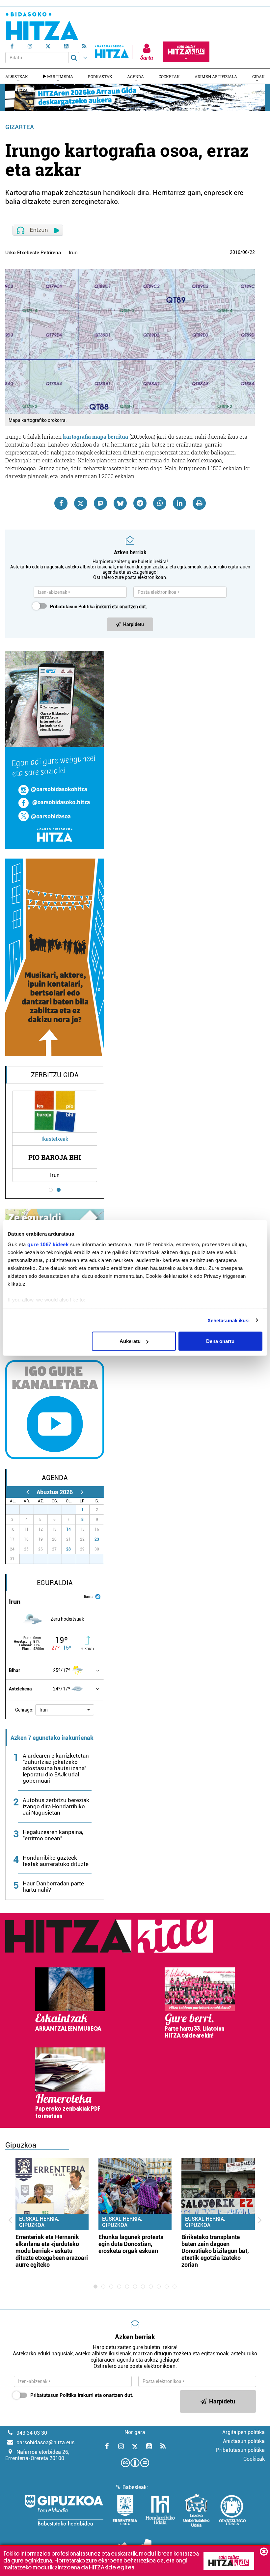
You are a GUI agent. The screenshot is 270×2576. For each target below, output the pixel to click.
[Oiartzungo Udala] (232, 2510)
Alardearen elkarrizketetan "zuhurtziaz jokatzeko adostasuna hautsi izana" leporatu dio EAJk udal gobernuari (56, 1768)
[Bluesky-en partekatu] (120, 503)
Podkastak (100, 76)
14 (68, 1529)
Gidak (258, 76)
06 (245, 252)
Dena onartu (220, 1341)
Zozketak (169, 76)
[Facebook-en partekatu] (61, 503)
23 (97, 1539)
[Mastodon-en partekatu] (100, 503)
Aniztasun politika (244, 2441)
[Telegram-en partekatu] (140, 503)
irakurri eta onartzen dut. (99, 607)
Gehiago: (24, 1710)
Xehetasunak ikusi (229, 1320)
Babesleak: (135, 2487)
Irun (73, 253)
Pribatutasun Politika (72, 607)
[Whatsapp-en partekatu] (160, 503)
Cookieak (254, 2459)
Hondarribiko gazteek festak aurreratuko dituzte (56, 1861)
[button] (65, 1710)
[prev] (27, 1492)
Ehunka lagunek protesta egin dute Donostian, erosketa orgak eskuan (131, 2244)
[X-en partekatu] (81, 503)
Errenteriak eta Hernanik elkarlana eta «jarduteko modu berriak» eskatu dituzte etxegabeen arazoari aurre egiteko (52, 2251)
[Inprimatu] (199, 503)
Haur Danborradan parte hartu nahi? (53, 1887)
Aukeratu (130, 1341)
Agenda (135, 76)
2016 (235, 252)
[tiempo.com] (98, 1596)
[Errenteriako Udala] (125, 2510)
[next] (82, 1492)
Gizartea (20, 127)
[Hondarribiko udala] (160, 2510)
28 (68, 1549)
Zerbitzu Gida (55, 1075)
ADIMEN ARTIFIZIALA (216, 76)
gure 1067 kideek (48, 1244)
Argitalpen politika (243, 2432)
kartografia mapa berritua (95, 437)
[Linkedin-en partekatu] (179, 503)
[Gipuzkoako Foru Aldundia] (64, 2510)
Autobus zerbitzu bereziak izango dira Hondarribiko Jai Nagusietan (56, 1806)
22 (252, 252)
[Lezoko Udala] (196, 2510)
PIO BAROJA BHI (55, 1157)
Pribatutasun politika (240, 2450)
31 (72, 1510)
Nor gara (135, 2432)
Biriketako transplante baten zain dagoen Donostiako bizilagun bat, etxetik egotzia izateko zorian (215, 2251)
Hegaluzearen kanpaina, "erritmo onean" (53, 1835)
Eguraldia (55, 1583)
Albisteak (17, 76)
